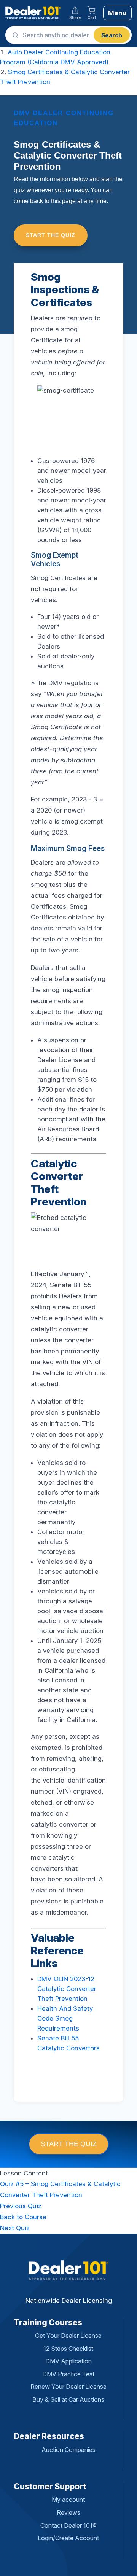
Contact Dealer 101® (68, 2525)
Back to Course (23, 2217)
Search (112, 35)
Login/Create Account (68, 2538)
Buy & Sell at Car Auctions (68, 2399)
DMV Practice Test (68, 2374)
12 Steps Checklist (68, 2349)
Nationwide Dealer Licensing (69, 2301)
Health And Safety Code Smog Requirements (65, 2018)
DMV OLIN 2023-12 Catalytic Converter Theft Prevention (67, 1989)
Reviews (68, 2512)
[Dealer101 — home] (33, 13)
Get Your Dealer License (68, 2336)
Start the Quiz (51, 235)
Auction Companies (68, 2450)
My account (68, 2500)
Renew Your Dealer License (68, 2387)
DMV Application (68, 2361)
